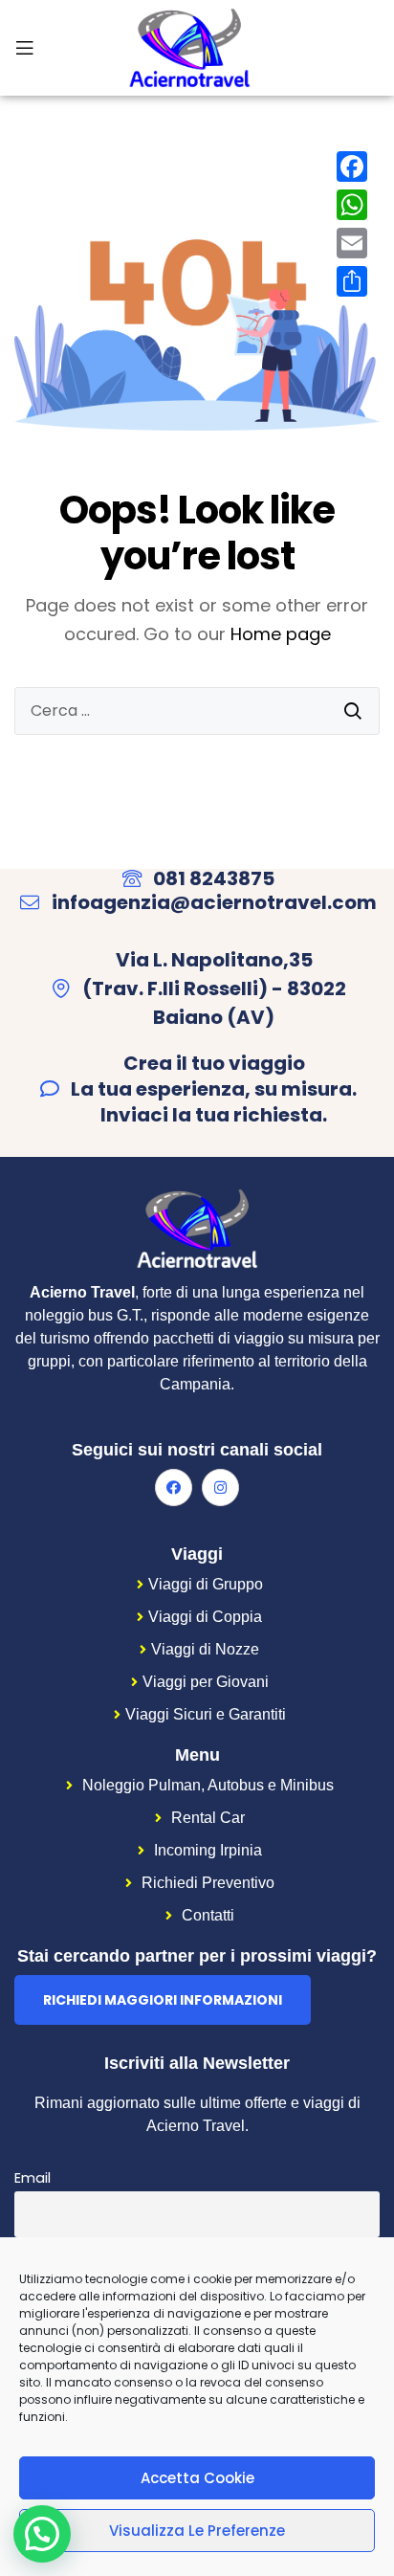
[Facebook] (174, 1488)
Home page (281, 634)
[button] (163, 2000)
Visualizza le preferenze (197, 2531)
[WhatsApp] (352, 205)
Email (33, 2178)
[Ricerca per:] (197, 711)
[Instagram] (220, 1488)
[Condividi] (352, 281)
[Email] (352, 243)
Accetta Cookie (197, 2478)
